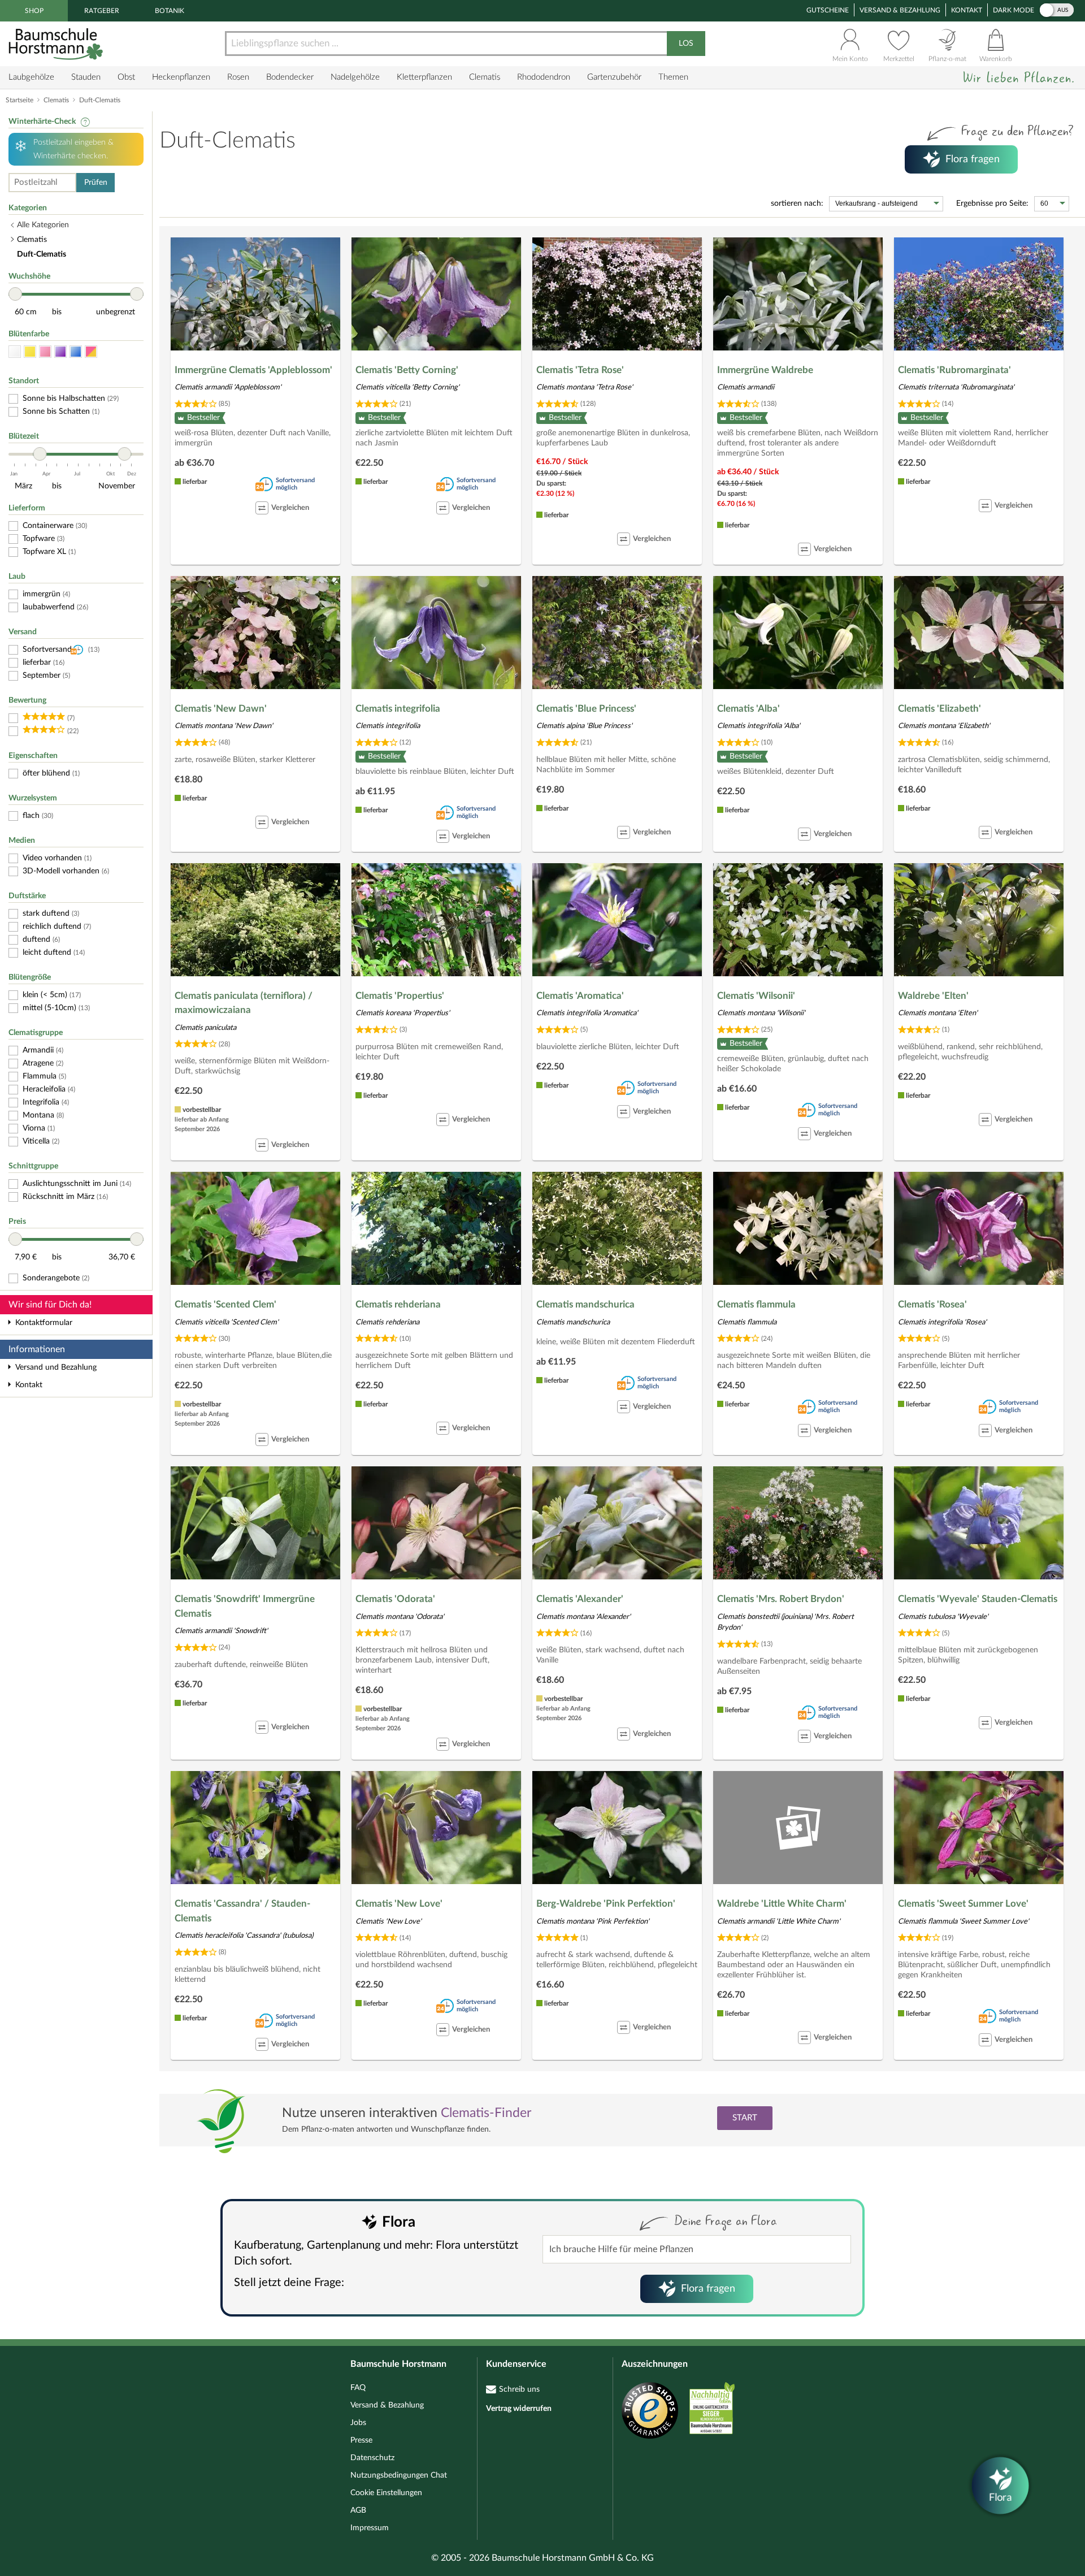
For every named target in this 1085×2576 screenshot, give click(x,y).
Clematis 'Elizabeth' (939, 709)
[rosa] (45, 352)
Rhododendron (544, 77)
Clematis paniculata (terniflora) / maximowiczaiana (244, 1003)
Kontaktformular (44, 1323)
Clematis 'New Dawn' (221, 709)
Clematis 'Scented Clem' (225, 1304)
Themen (673, 77)
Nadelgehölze (355, 77)
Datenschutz (372, 2458)
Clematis (485, 77)
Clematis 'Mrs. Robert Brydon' (781, 1599)
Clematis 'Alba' (748, 709)
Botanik (170, 11)
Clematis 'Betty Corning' (407, 370)
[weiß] (15, 352)
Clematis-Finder (486, 2113)
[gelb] (30, 352)
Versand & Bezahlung (900, 10)
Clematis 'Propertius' (400, 996)
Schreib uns (519, 2389)
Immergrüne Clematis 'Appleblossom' (253, 370)
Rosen (238, 77)
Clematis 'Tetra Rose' (580, 370)
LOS (686, 44)
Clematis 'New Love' (399, 1904)
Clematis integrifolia (398, 709)
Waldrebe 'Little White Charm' (782, 1904)
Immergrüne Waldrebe (765, 370)
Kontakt (967, 10)
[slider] (15, 294)
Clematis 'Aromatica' (580, 996)
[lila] (60, 352)
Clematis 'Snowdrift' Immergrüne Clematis (245, 1606)
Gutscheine (828, 10)
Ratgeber (102, 11)
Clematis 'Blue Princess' (586, 709)
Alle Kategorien (43, 225)
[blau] (76, 352)
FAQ (358, 2388)
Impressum (370, 2528)
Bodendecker (290, 77)
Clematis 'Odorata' (395, 1599)
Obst (126, 77)
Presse (361, 2440)
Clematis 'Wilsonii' (756, 996)
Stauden (86, 77)
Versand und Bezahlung (56, 1367)
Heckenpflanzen (181, 77)
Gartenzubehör (614, 77)
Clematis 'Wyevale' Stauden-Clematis (978, 1599)
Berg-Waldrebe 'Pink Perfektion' (606, 1904)
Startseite (19, 100)
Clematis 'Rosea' (932, 1304)
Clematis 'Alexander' (580, 1599)
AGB (358, 2510)
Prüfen (96, 183)
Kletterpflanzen (424, 77)
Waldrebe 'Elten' (933, 996)
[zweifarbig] (91, 352)
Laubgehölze (31, 77)
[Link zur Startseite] (57, 44)
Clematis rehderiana (398, 1304)
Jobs (358, 2423)
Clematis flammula (756, 1304)
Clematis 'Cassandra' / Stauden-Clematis (242, 1911)
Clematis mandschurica (585, 1304)
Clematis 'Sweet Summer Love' (963, 1904)
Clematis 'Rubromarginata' (954, 370)
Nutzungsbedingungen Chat (399, 2475)
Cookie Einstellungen (386, 2493)
